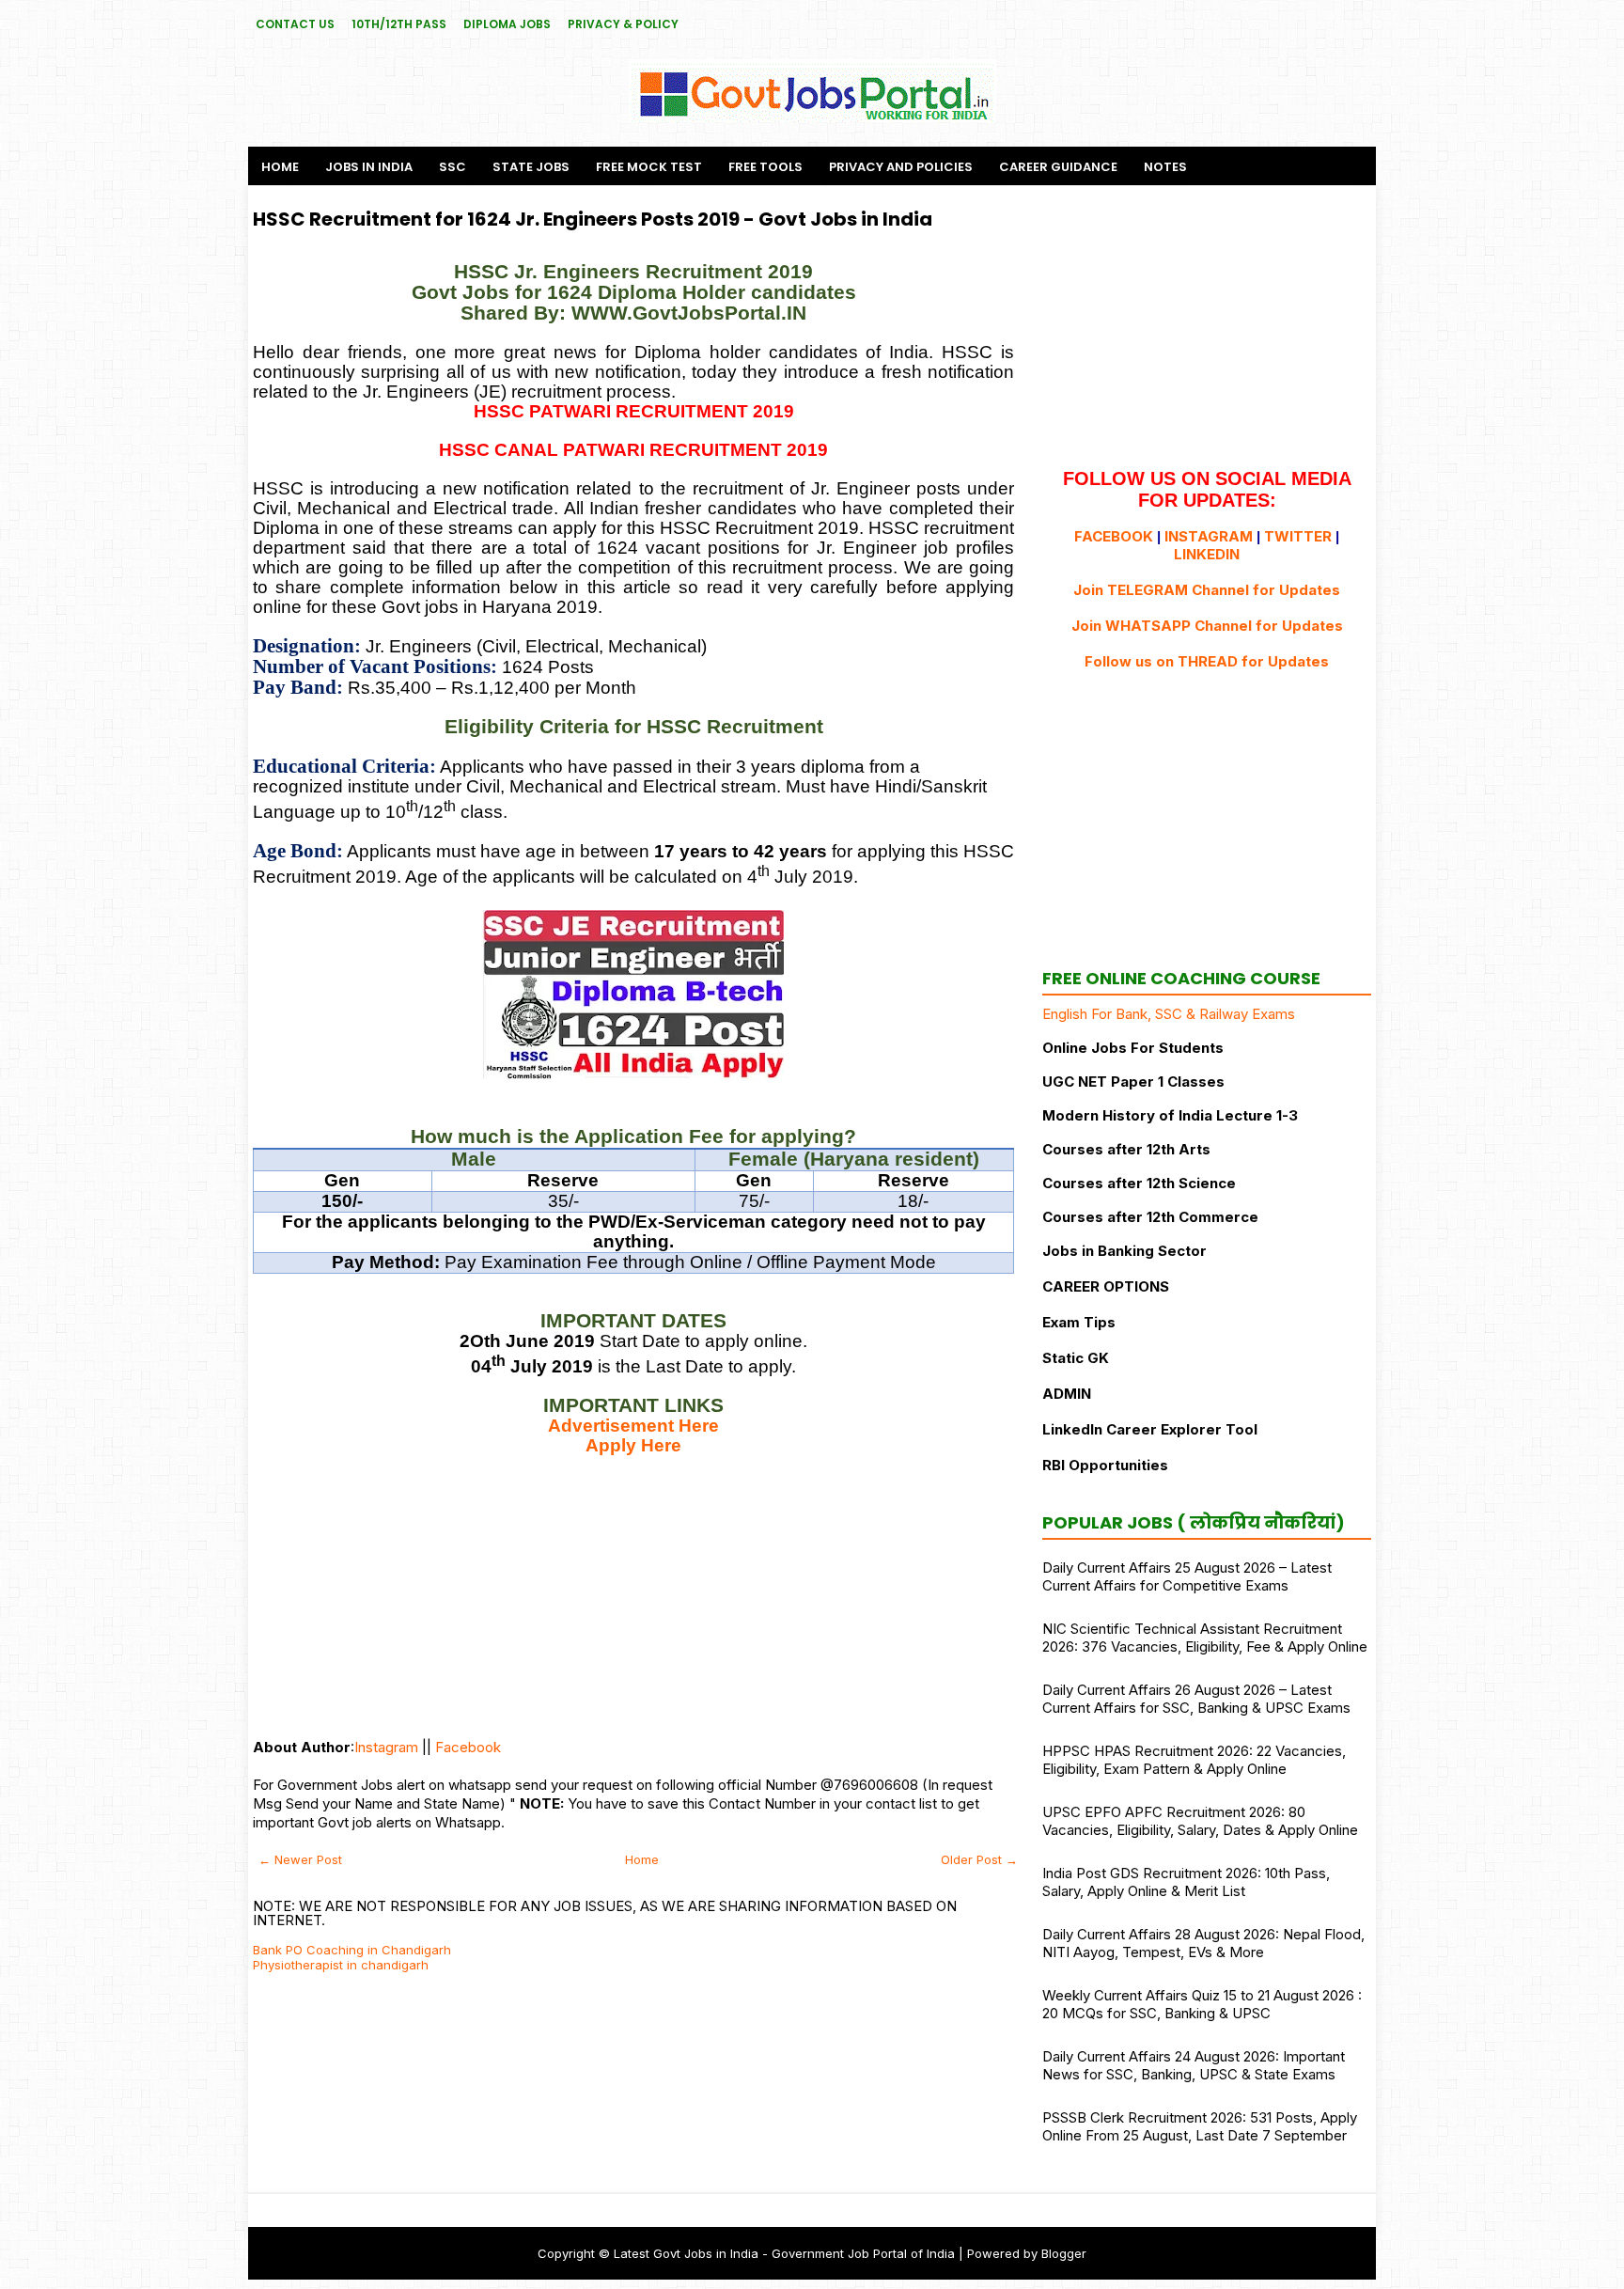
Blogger (1064, 2253)
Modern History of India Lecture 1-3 (1170, 1115)
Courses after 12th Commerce (1150, 1217)
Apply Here (633, 1445)
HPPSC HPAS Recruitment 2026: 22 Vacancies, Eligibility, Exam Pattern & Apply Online (1194, 1760)
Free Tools (765, 167)
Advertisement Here (633, 1426)
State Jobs (531, 167)
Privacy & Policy (623, 24)
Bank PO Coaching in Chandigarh (352, 1950)
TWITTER (1298, 536)
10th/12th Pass (399, 24)
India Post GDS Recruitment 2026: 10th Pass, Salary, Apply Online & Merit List (1186, 1882)
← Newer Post (300, 1859)
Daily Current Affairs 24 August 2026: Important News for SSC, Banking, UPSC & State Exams (1194, 2065)
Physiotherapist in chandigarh (341, 1965)
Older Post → (979, 1859)
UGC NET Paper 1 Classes (1133, 1082)
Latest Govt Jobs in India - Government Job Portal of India (784, 2253)
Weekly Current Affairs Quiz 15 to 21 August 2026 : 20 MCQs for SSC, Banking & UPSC (1202, 2004)
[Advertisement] (633, 1588)
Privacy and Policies (901, 167)
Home (280, 167)
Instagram (386, 1747)
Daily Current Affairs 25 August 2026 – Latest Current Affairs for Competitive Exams (1187, 1576)
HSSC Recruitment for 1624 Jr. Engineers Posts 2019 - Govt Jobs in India (593, 219)
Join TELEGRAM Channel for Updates (1207, 590)
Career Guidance (1058, 167)
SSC (453, 167)
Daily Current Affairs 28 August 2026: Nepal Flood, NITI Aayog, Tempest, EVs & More (1203, 1943)
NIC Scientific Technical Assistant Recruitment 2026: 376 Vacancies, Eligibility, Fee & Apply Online (1205, 1638)
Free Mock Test (649, 167)
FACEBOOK (1114, 536)
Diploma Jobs (507, 24)
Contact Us (295, 24)
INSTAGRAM (1209, 536)
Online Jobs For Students (1133, 1048)
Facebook (468, 1747)
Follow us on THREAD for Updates (1207, 661)
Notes (1165, 167)
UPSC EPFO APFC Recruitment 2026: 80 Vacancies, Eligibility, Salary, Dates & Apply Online (1200, 1821)
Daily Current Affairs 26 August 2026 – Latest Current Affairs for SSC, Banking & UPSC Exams (1196, 1699)
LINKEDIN (1207, 554)
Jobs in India (369, 167)
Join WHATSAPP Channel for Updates (1207, 626)
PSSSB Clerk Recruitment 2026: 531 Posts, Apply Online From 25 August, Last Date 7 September (1200, 2126)
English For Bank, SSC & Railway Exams (1169, 1014)
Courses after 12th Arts (1126, 1149)
